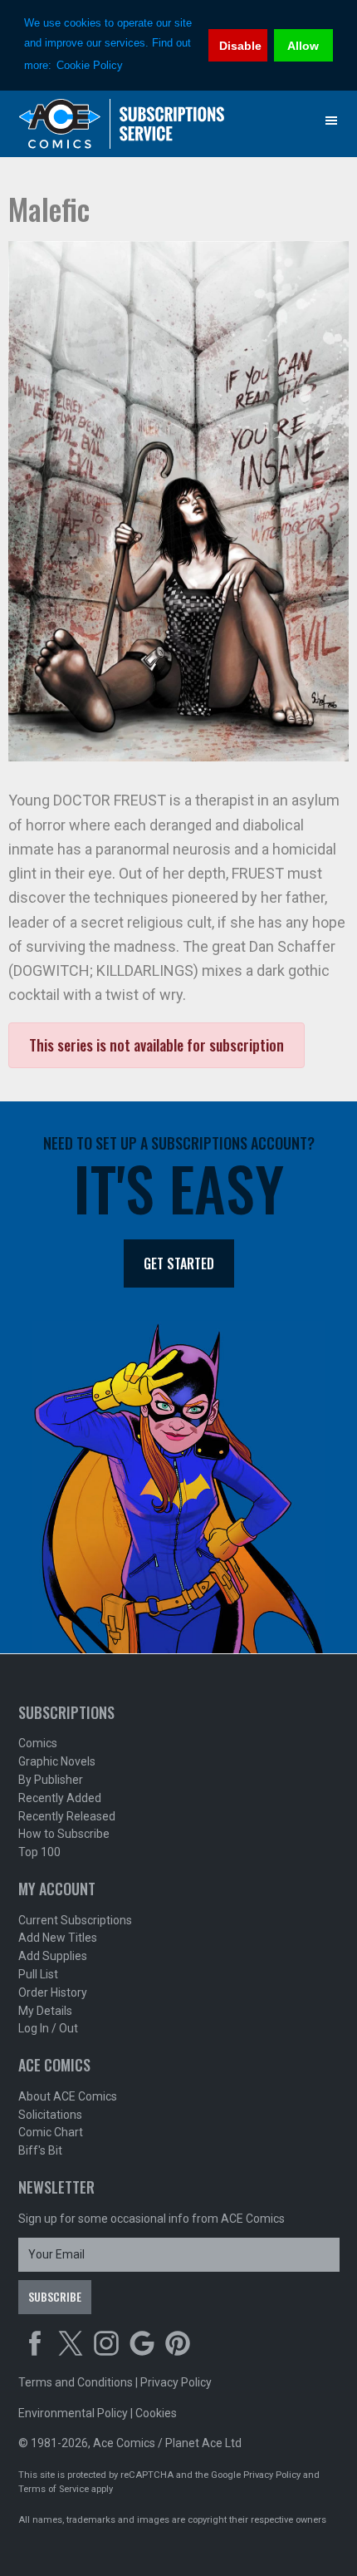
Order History (53, 1992)
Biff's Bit (40, 2150)
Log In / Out (48, 2028)
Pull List (38, 1974)
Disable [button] (240, 46)
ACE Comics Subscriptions (122, 124)
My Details (45, 2011)
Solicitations (50, 2115)
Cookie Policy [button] (90, 65)
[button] (331, 121)
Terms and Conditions (76, 2382)
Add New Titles (58, 1938)
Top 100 (39, 1852)
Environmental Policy (73, 2413)
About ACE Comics (68, 2096)
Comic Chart (51, 2132)
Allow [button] (303, 46)
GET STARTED (179, 1263)
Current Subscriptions (75, 1920)
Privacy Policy (176, 2382)
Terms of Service (54, 2489)
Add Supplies (53, 1956)
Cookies (156, 2413)
